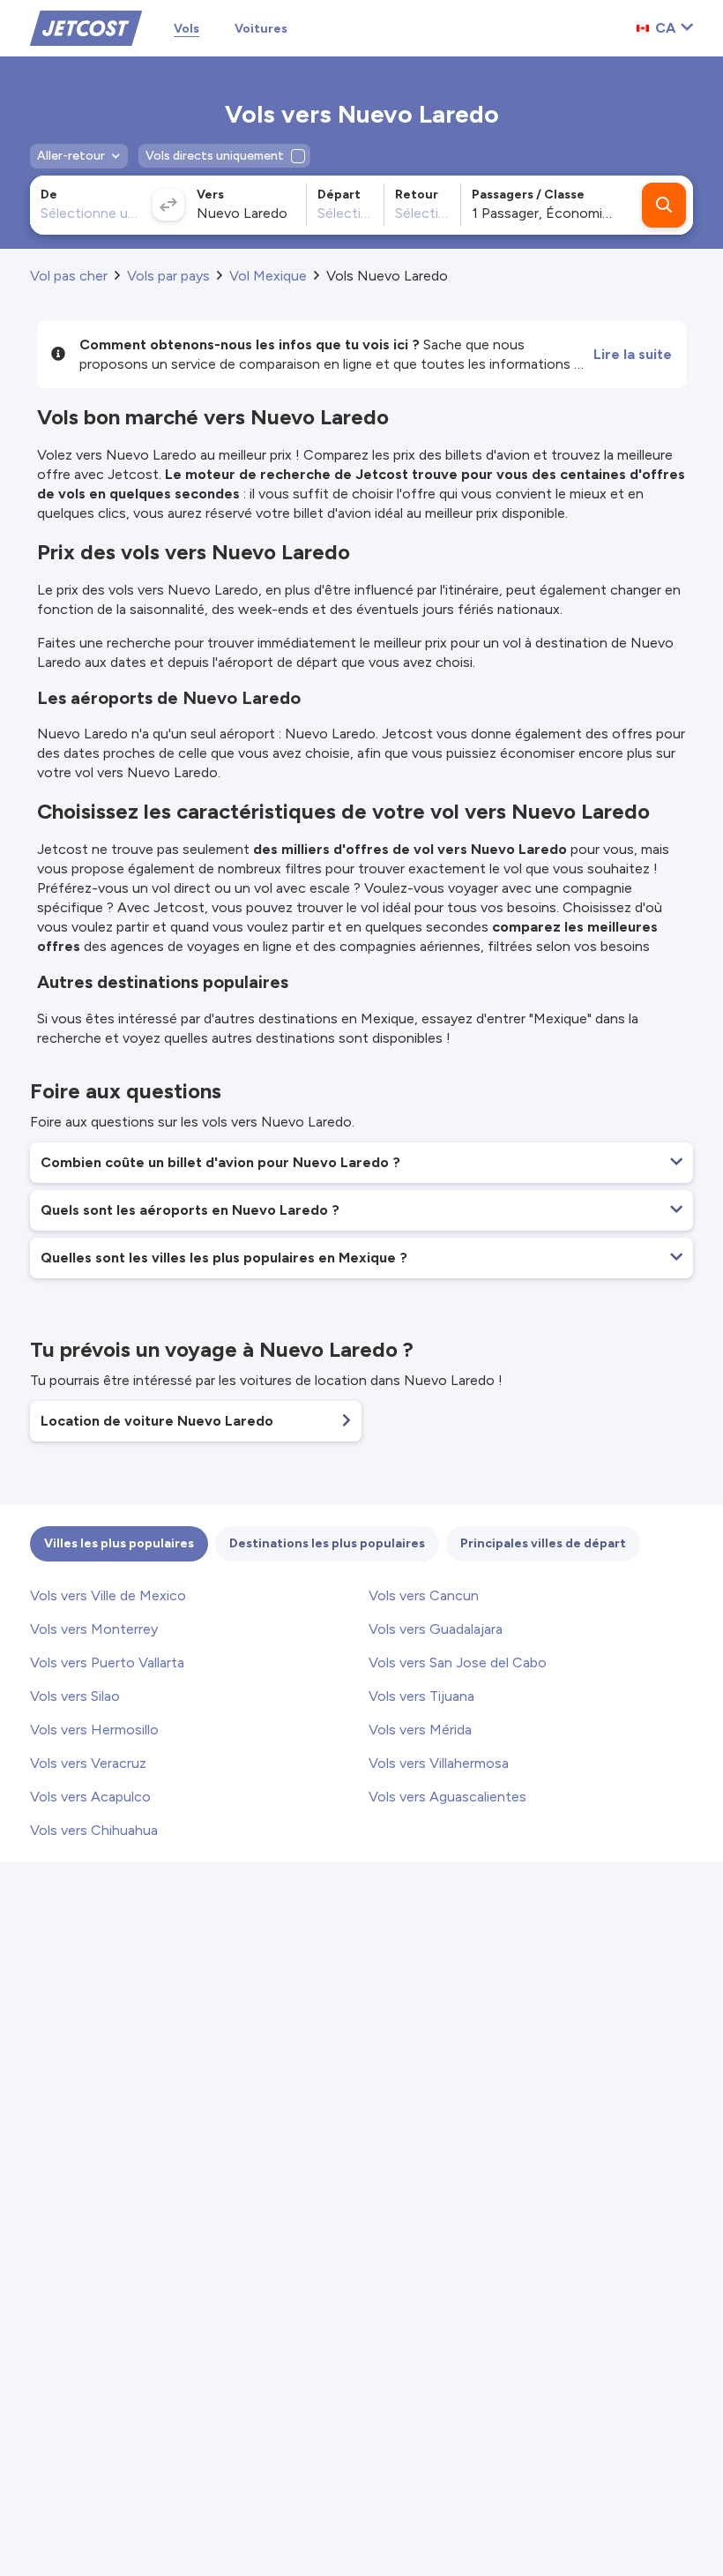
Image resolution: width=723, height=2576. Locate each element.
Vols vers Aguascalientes (447, 1797)
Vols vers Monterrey (94, 1629)
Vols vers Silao (75, 1696)
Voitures (261, 29)
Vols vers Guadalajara (436, 1629)
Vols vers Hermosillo (94, 1730)
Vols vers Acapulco (90, 1797)
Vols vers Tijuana (421, 1696)
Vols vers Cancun (424, 1595)
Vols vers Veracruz (88, 1763)
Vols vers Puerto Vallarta (107, 1662)
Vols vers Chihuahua (94, 1830)
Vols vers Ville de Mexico (108, 1595)
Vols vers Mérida (420, 1730)
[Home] (86, 27)
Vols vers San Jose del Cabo (458, 1662)
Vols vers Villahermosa (439, 1763)
